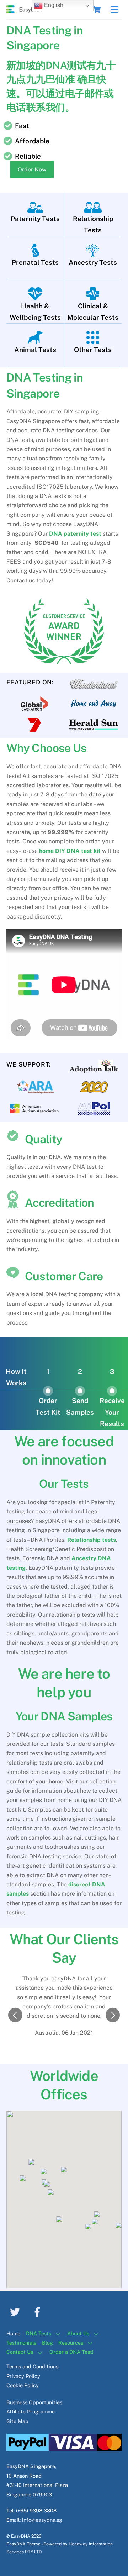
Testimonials (21, 2343)
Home (13, 2333)
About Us (78, 2333)
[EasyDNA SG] (24, 10)
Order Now (32, 169)
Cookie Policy (23, 2385)
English (53, 5)
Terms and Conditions (32, 2366)
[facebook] (39, 2311)
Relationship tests (92, 1540)
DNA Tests (39, 2333)
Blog (47, 2343)
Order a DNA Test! (71, 2352)
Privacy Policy (23, 2376)
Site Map (17, 2421)
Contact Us (20, 2352)
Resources (71, 2343)
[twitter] (16, 2311)
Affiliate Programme (31, 2411)
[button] (15, 2015)
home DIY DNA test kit (70, 851)
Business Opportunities (34, 2402)
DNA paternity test (75, 534)
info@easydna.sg (42, 2520)
